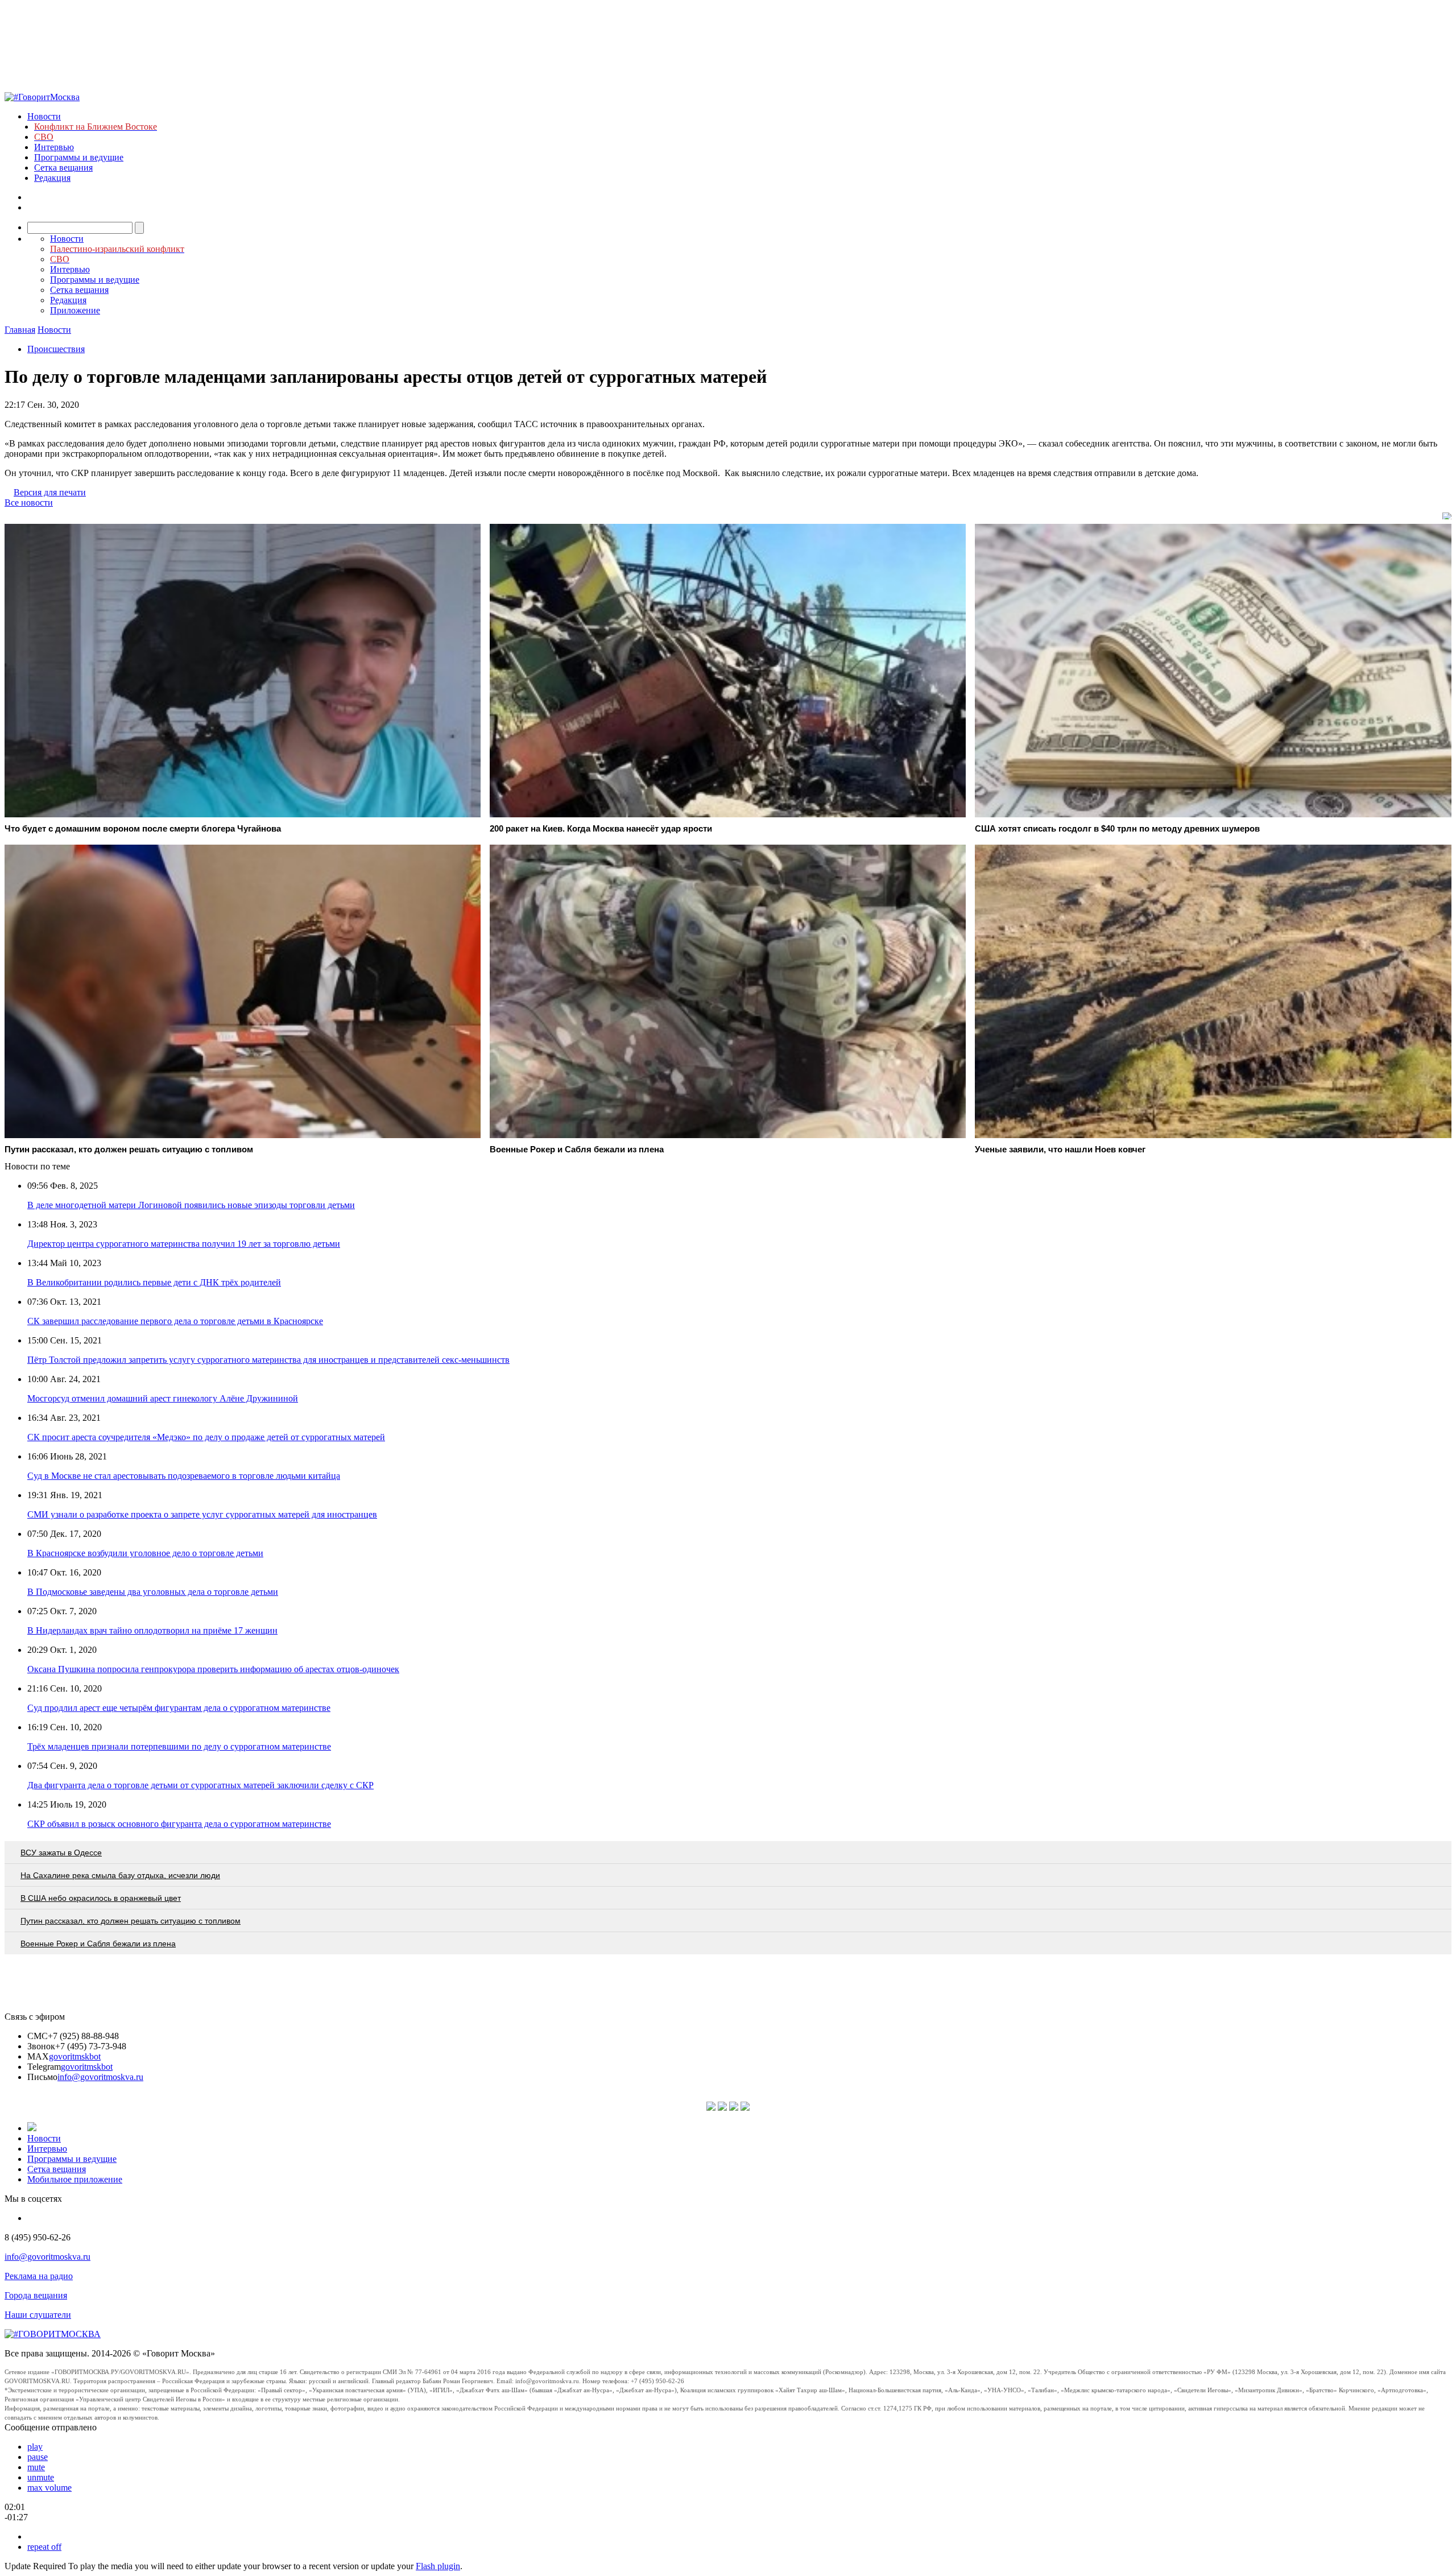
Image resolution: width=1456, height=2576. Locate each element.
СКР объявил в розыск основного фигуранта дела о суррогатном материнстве (179, 1824)
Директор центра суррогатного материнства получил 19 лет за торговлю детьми (184, 1244)
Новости (44, 116)
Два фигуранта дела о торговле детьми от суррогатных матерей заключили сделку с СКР (200, 1785)
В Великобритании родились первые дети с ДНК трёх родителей (154, 1282)
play (35, 2447)
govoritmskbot (75, 2056)
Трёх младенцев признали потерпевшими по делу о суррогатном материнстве (179, 1746)
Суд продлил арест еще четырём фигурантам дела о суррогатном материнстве (179, 1708)
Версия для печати (50, 492)
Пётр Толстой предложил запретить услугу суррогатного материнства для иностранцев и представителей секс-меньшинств (268, 1360)
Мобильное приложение (75, 2179)
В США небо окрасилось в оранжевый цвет (101, 1898)
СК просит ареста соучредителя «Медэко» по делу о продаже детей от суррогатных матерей (206, 1437)
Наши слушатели (38, 2315)
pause (38, 2457)
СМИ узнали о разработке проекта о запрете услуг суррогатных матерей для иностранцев (202, 1514)
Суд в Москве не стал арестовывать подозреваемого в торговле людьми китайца (184, 1476)
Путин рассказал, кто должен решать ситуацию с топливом (131, 1921)
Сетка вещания (63, 168)
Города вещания (36, 2295)
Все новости (29, 503)
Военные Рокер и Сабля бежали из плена (98, 1944)
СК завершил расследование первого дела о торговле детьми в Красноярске (175, 1321)
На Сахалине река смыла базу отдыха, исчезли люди (120, 1875)
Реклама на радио (39, 2276)
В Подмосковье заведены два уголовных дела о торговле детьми (153, 1592)
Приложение (75, 310)
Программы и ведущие (79, 157)
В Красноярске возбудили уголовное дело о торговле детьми (145, 1553)
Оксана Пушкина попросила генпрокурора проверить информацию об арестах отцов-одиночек (213, 1669)
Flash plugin (438, 2566)
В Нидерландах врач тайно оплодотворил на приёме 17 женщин (152, 1630)
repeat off (44, 2547)
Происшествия (56, 349)
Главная (20, 330)
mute (36, 2467)
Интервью (54, 147)
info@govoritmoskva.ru (100, 2077)
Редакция (52, 178)
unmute (41, 2477)
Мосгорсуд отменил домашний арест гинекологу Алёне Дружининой (163, 1398)
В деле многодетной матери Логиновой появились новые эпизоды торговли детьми (191, 1205)
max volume (49, 2488)
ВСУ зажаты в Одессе (61, 1853)
